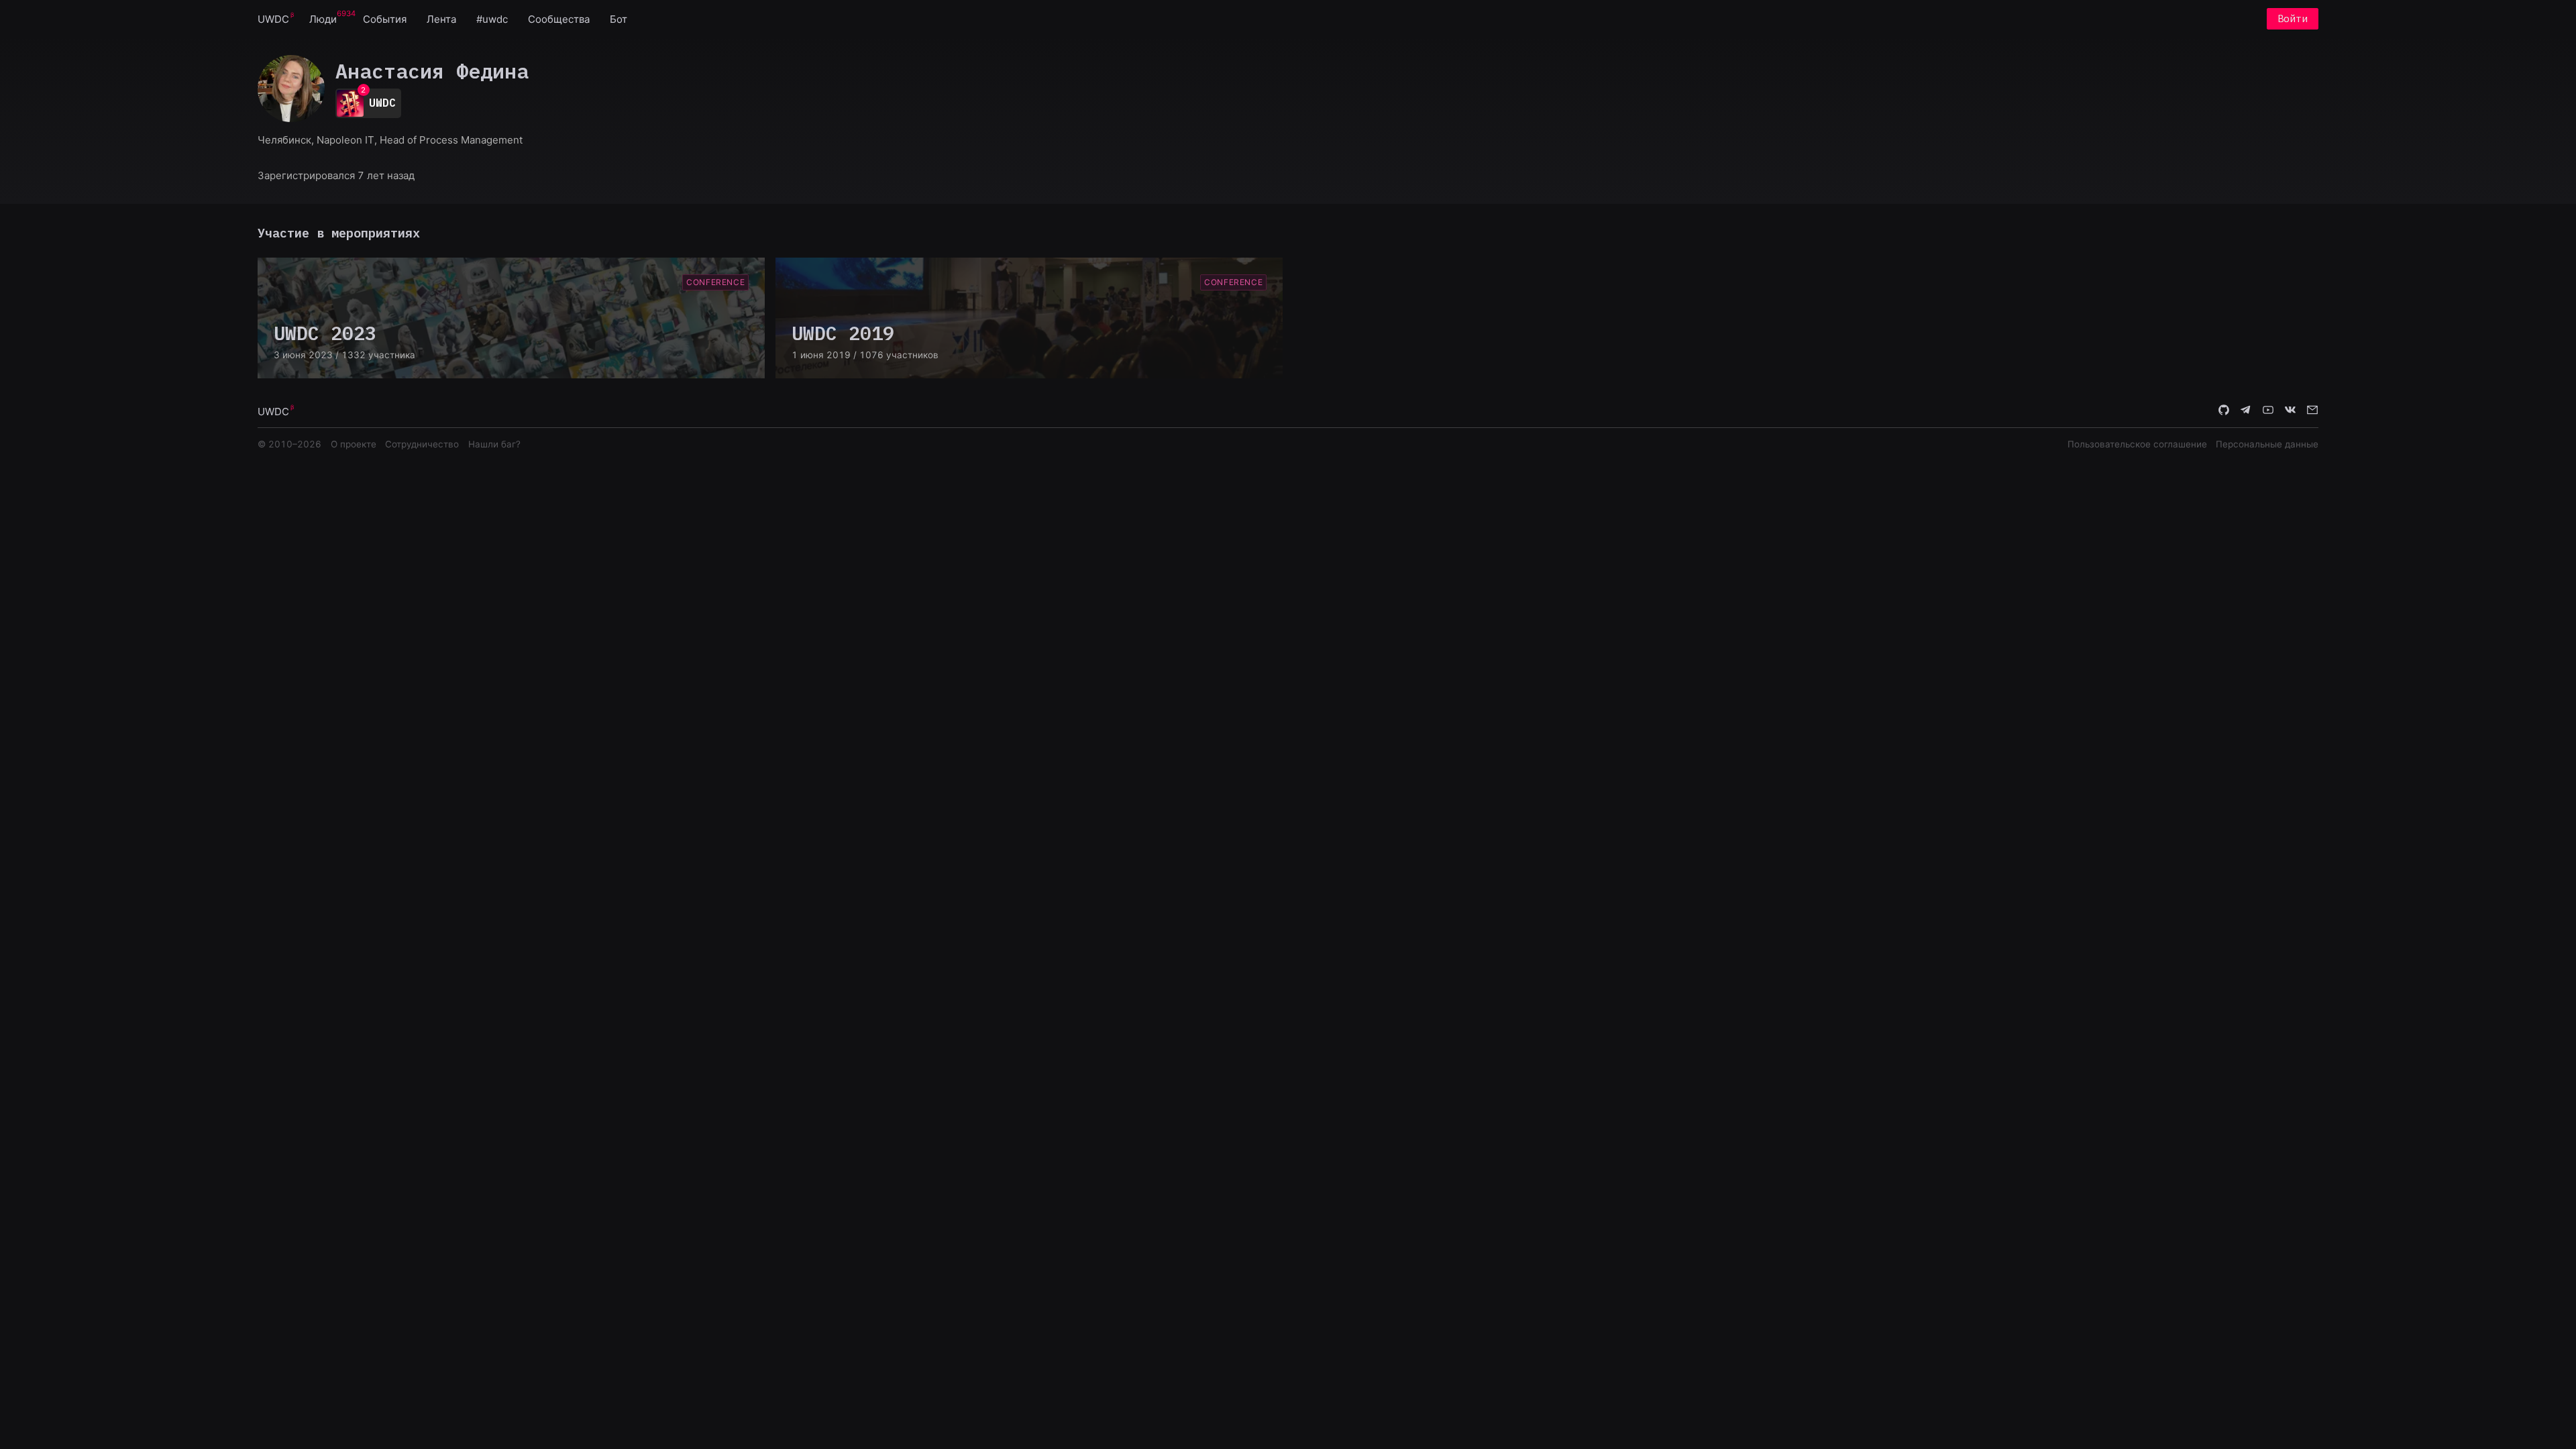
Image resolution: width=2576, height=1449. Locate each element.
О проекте (354, 444)
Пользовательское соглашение (2137, 444)
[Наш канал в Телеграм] (2246, 411)
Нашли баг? (494, 444)
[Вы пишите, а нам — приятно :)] (2312, 411)
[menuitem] (273, 18)
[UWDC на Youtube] (2268, 411)
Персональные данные (2267, 444)
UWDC (273, 19)
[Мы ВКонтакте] (2290, 411)
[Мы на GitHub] (2224, 411)
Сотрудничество (422, 444)
